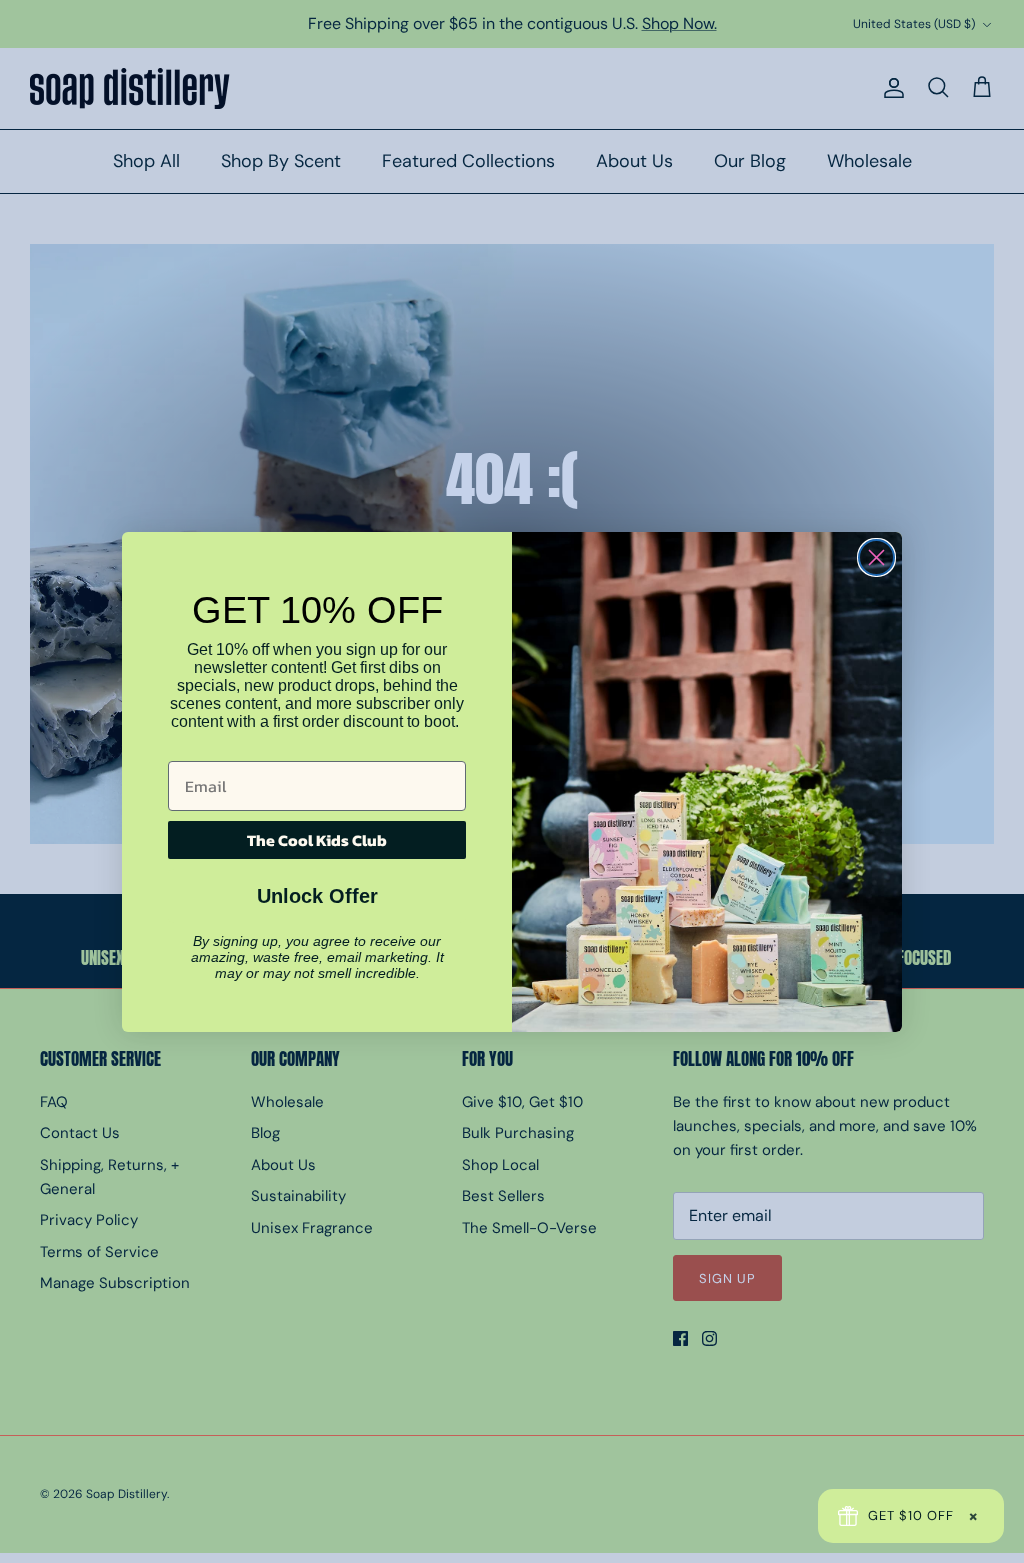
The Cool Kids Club (317, 840)
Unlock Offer (317, 896)
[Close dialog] (876, 557)
